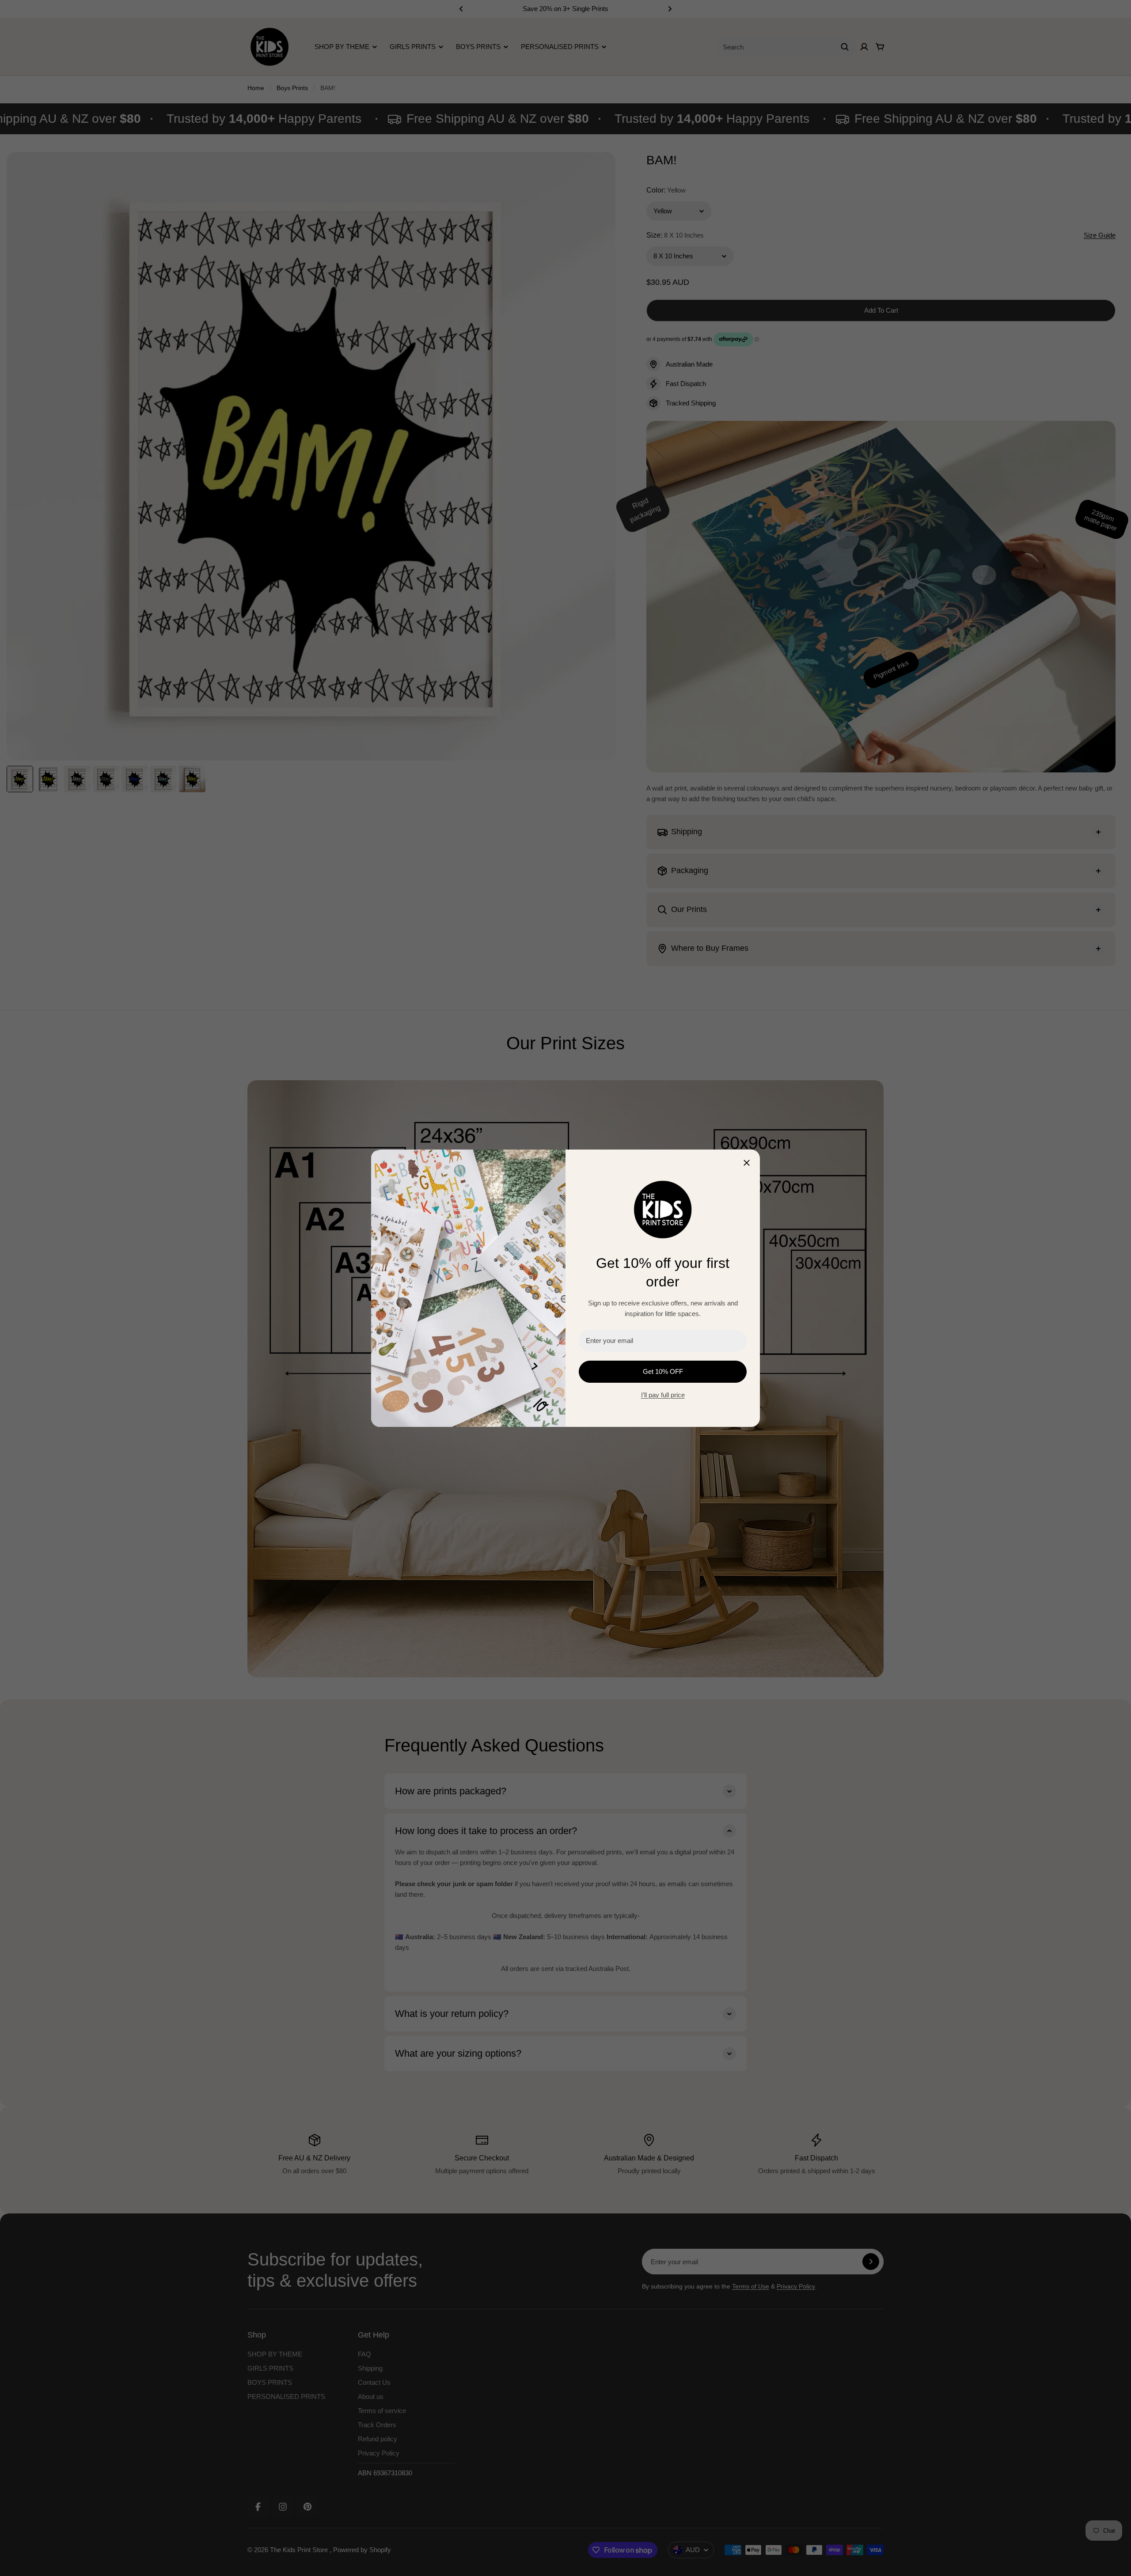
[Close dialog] (747, 1163)
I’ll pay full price (663, 1395)
